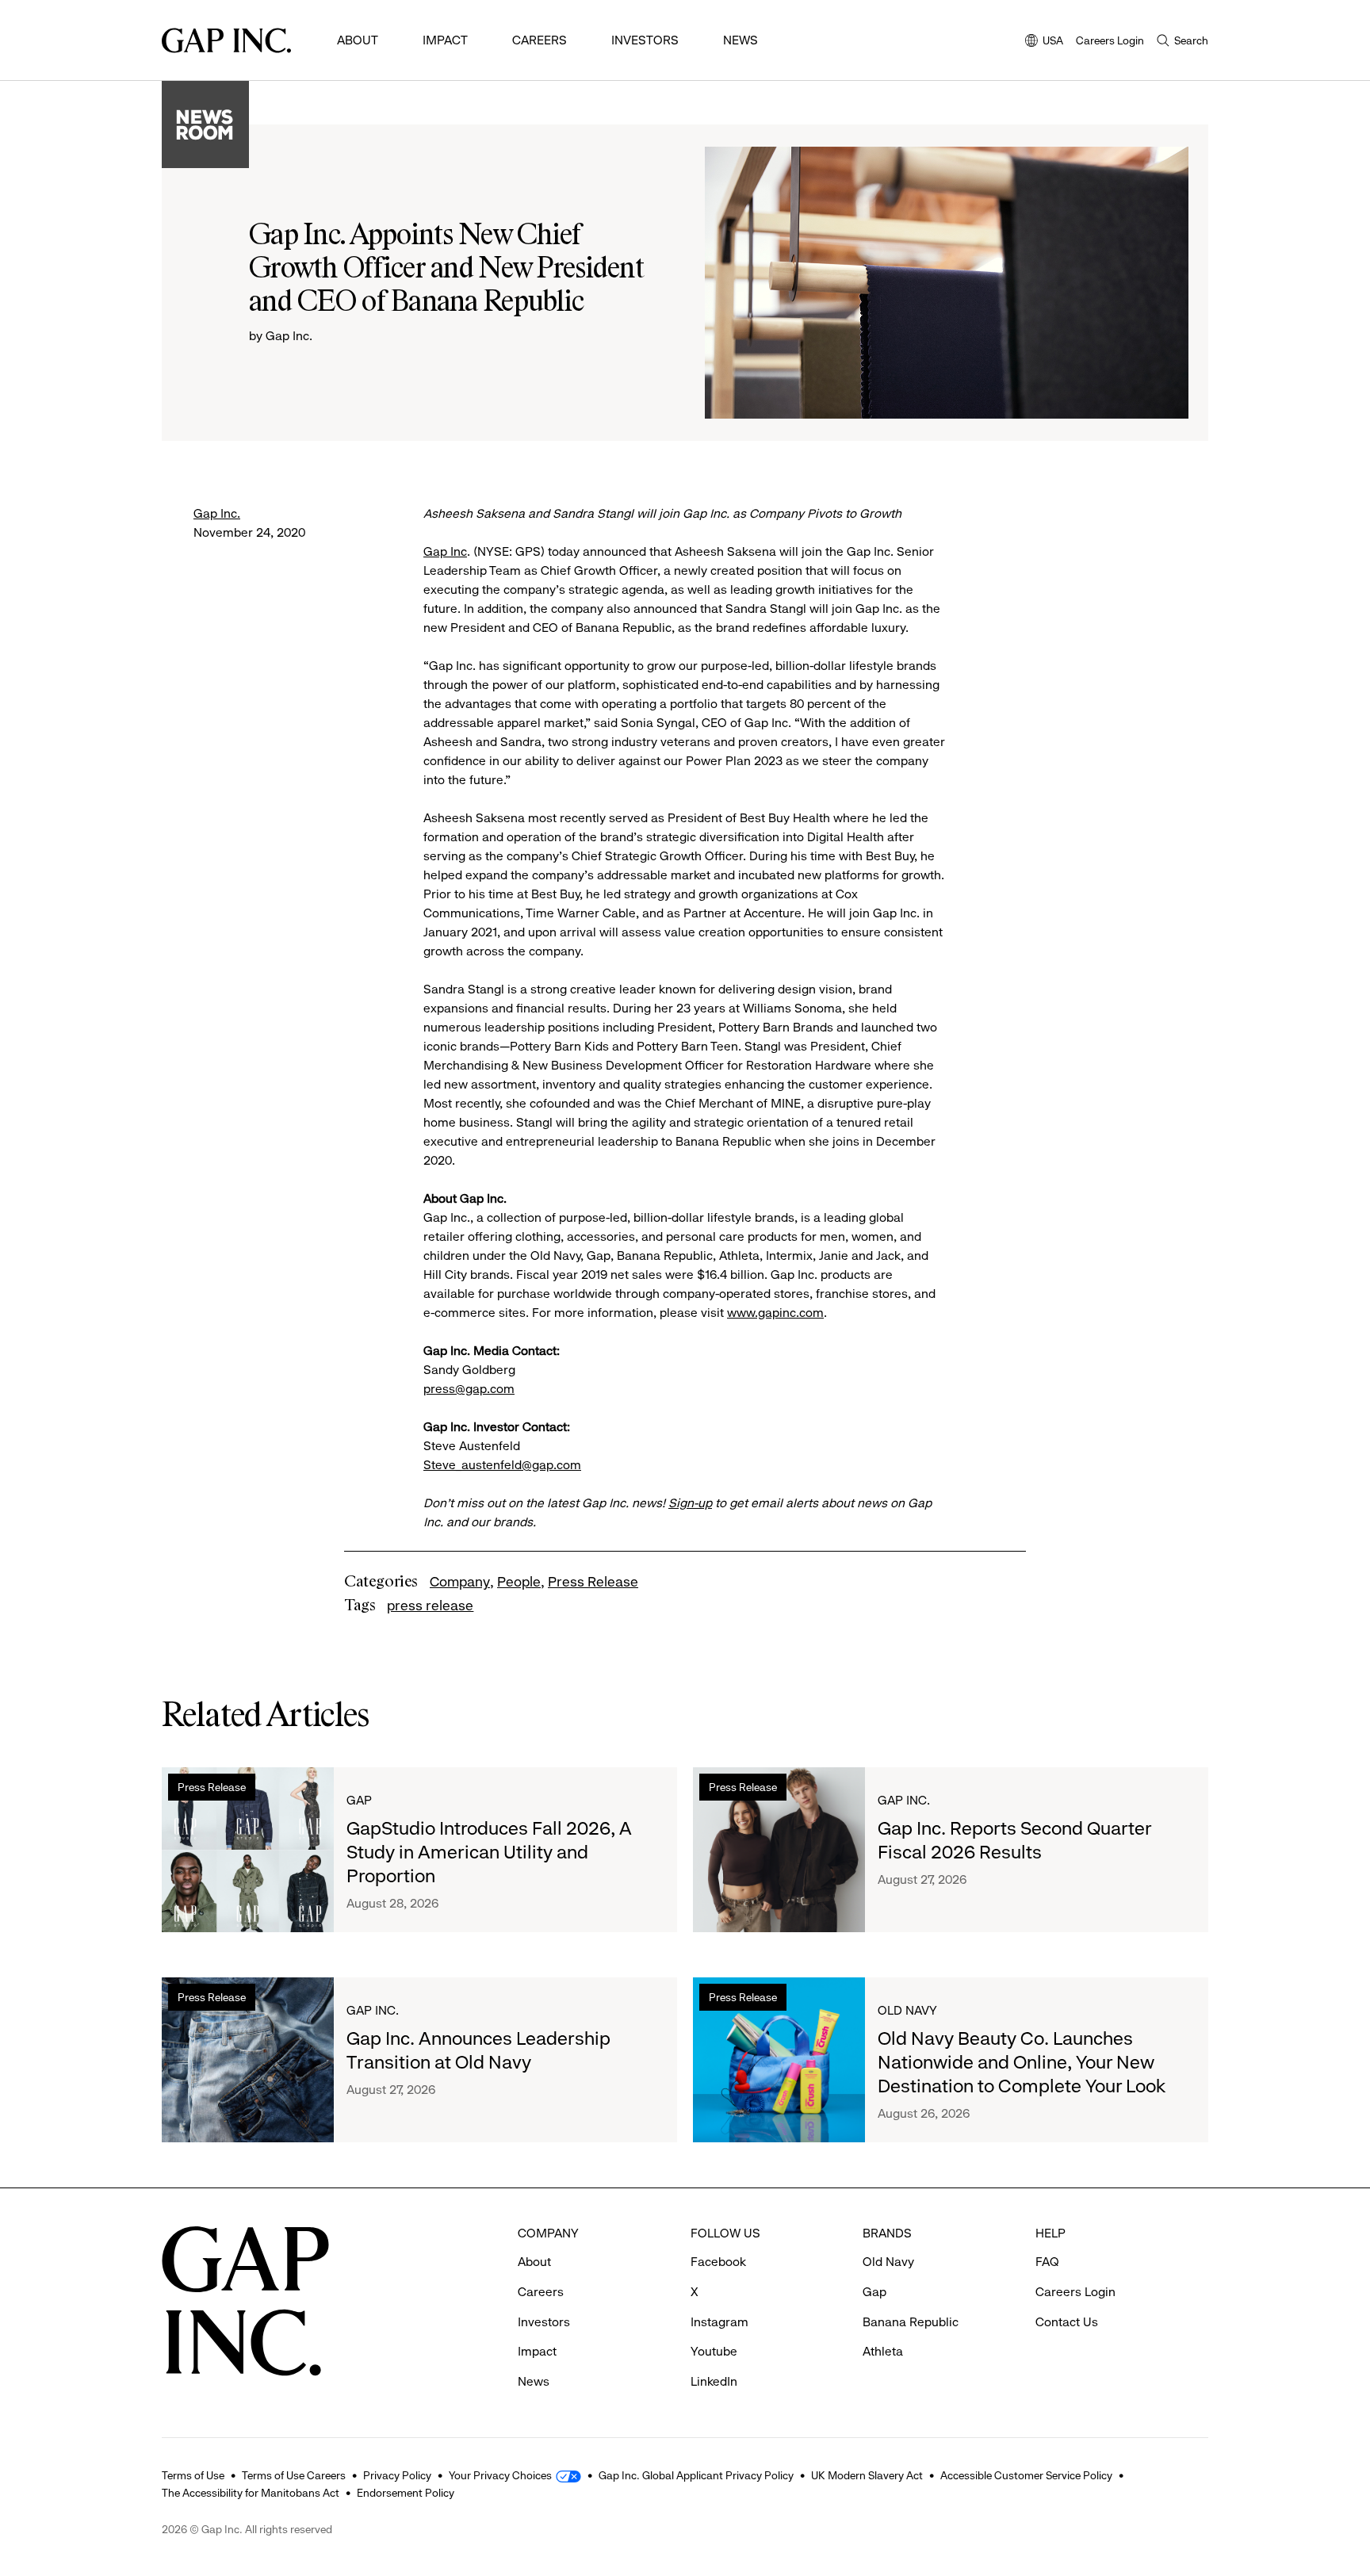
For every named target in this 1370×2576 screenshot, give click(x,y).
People (519, 1582)
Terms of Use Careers (294, 2475)
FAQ (1047, 2262)
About (358, 40)
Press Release (593, 1582)
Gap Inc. (217, 513)
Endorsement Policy (406, 2493)
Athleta (883, 2351)
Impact (445, 40)
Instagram (719, 2322)
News (740, 40)
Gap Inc (445, 551)
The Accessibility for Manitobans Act (251, 2493)
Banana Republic (911, 2322)
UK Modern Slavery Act (867, 2475)
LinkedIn (714, 2381)
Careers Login (1110, 40)
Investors (645, 40)
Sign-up (690, 1503)
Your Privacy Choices (500, 2475)
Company (460, 1582)
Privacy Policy (397, 2475)
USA (1044, 42)
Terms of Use (193, 2475)
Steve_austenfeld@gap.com (502, 1465)
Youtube (714, 2351)
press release (430, 1606)
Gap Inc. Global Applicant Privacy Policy (696, 2475)
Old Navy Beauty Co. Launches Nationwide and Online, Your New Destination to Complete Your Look (1022, 2062)
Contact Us (1067, 2322)
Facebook (718, 2262)
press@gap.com (469, 1389)
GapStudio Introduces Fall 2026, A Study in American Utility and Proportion (489, 1852)
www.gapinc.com (775, 1313)
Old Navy (907, 2010)
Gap (359, 1800)
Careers (540, 40)
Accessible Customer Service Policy (1026, 2475)
